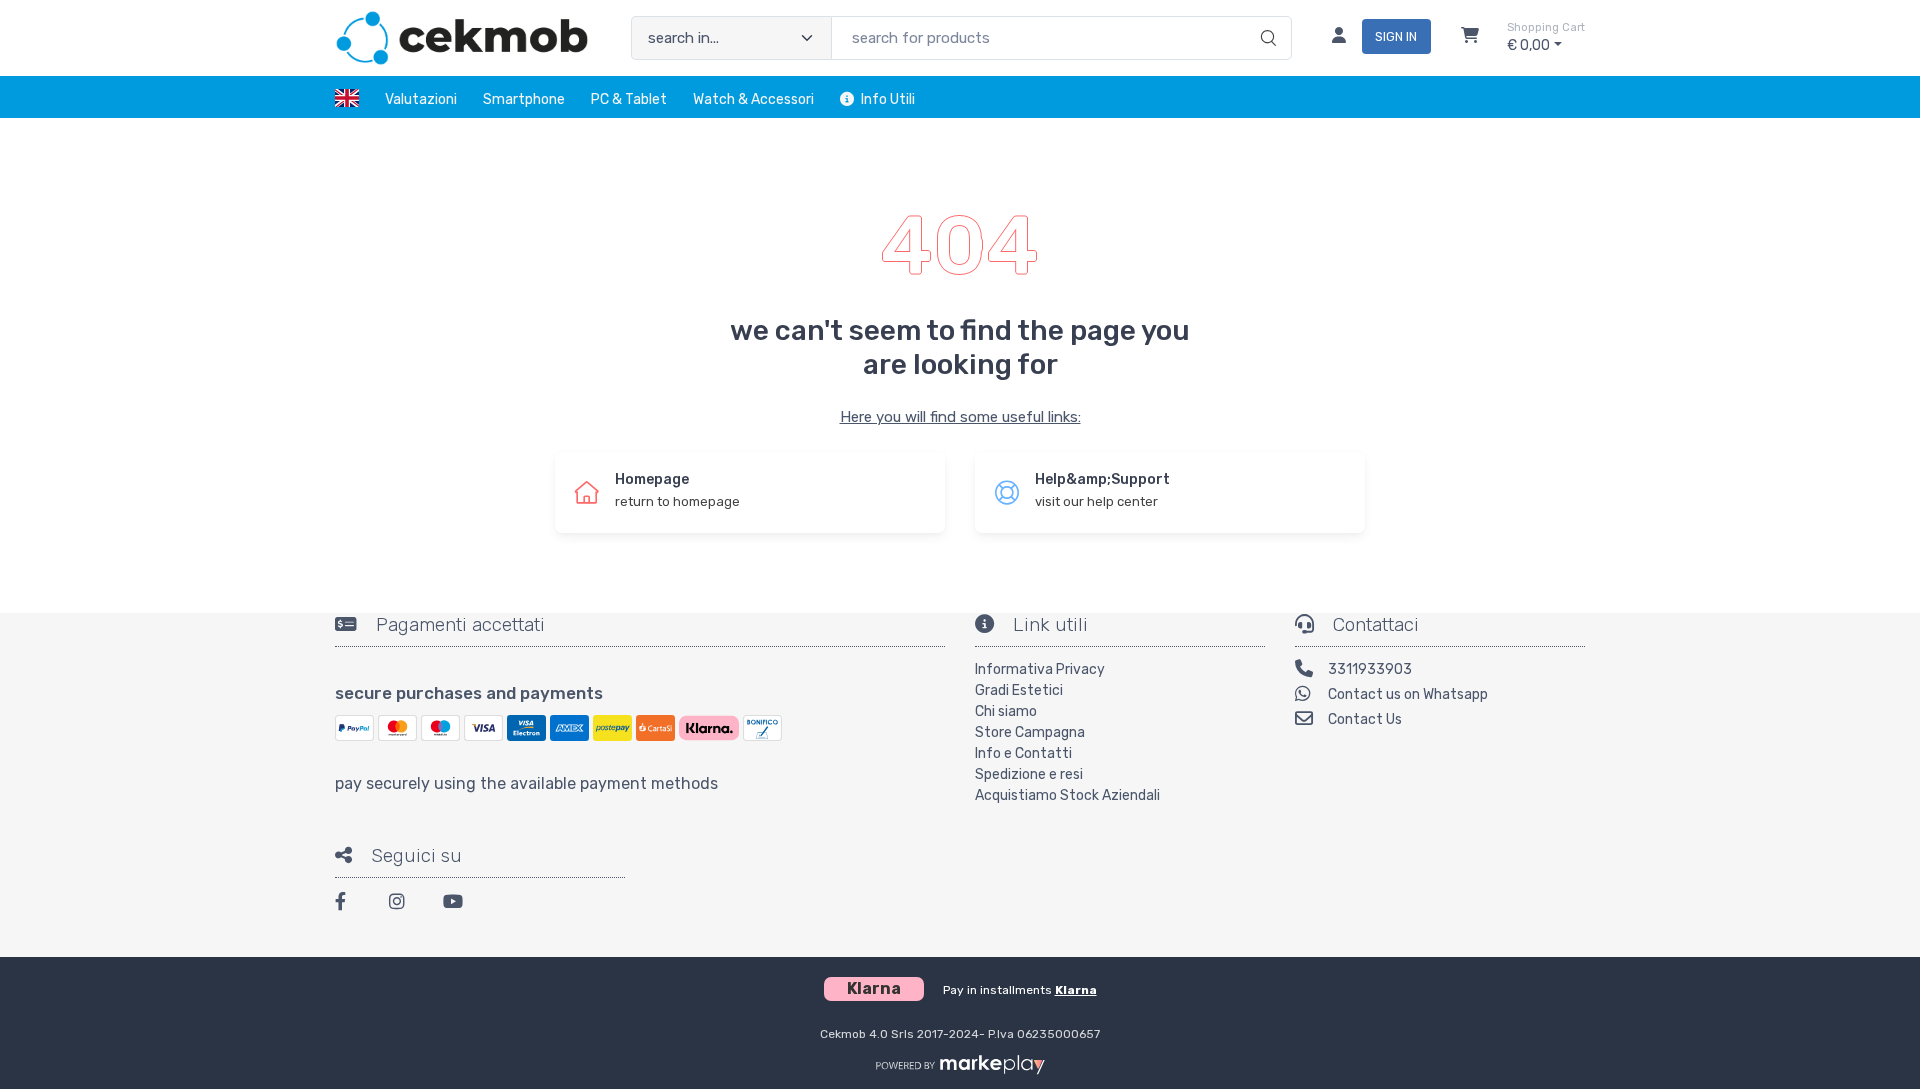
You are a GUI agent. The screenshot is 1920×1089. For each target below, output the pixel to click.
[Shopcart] (1470, 38)
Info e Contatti (1023, 753)
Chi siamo (1006, 711)
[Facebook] (350, 904)
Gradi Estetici (1019, 690)
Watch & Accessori (753, 99)
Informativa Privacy (1040, 669)
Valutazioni (421, 99)
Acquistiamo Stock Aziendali (1067, 795)
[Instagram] (404, 904)
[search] (1265, 17)
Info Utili (888, 99)
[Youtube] (458, 904)
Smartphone (524, 99)
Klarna (1076, 990)
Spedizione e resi (1029, 774)
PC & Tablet (629, 99)
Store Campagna (1030, 732)
